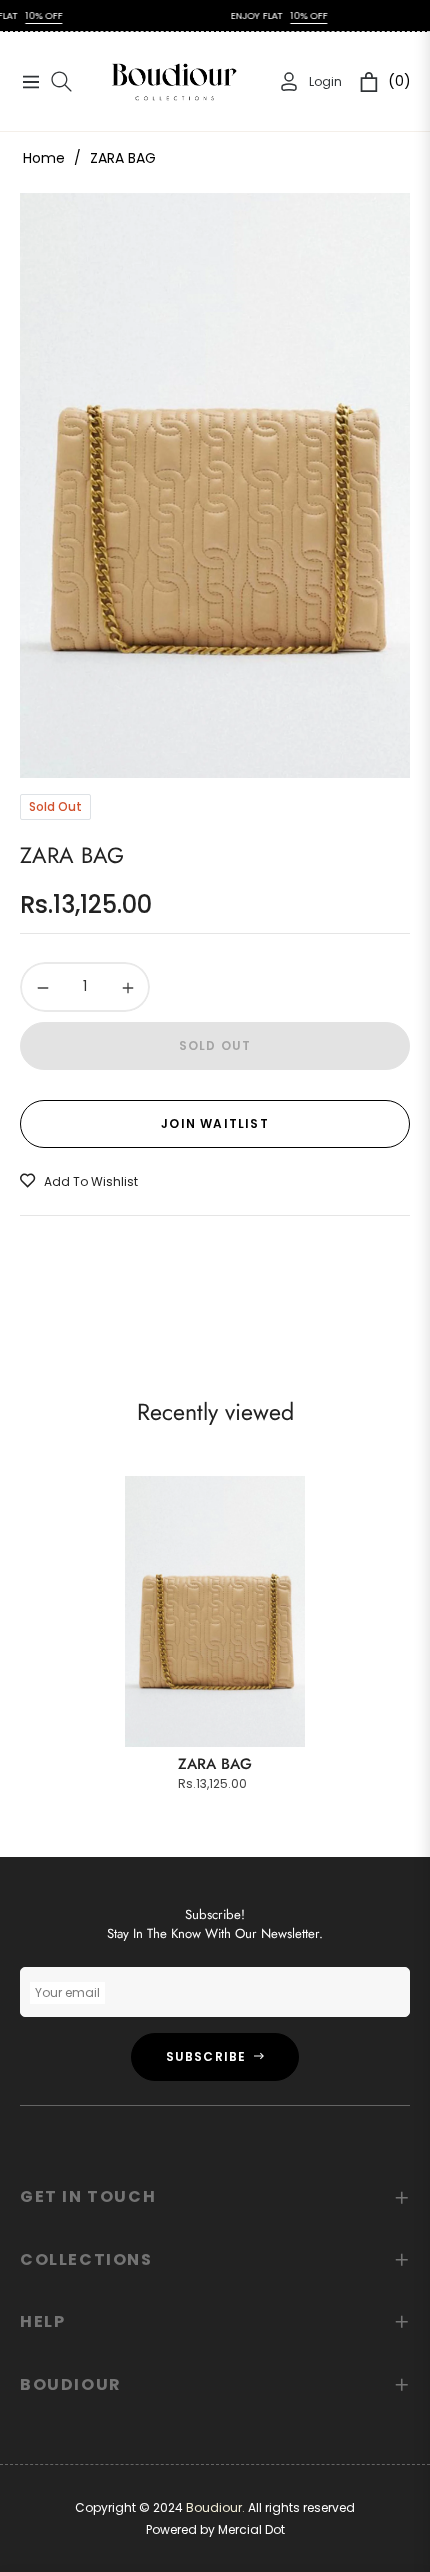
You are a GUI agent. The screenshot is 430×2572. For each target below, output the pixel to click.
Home (44, 158)
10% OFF (279, 15)
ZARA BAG (215, 1764)
